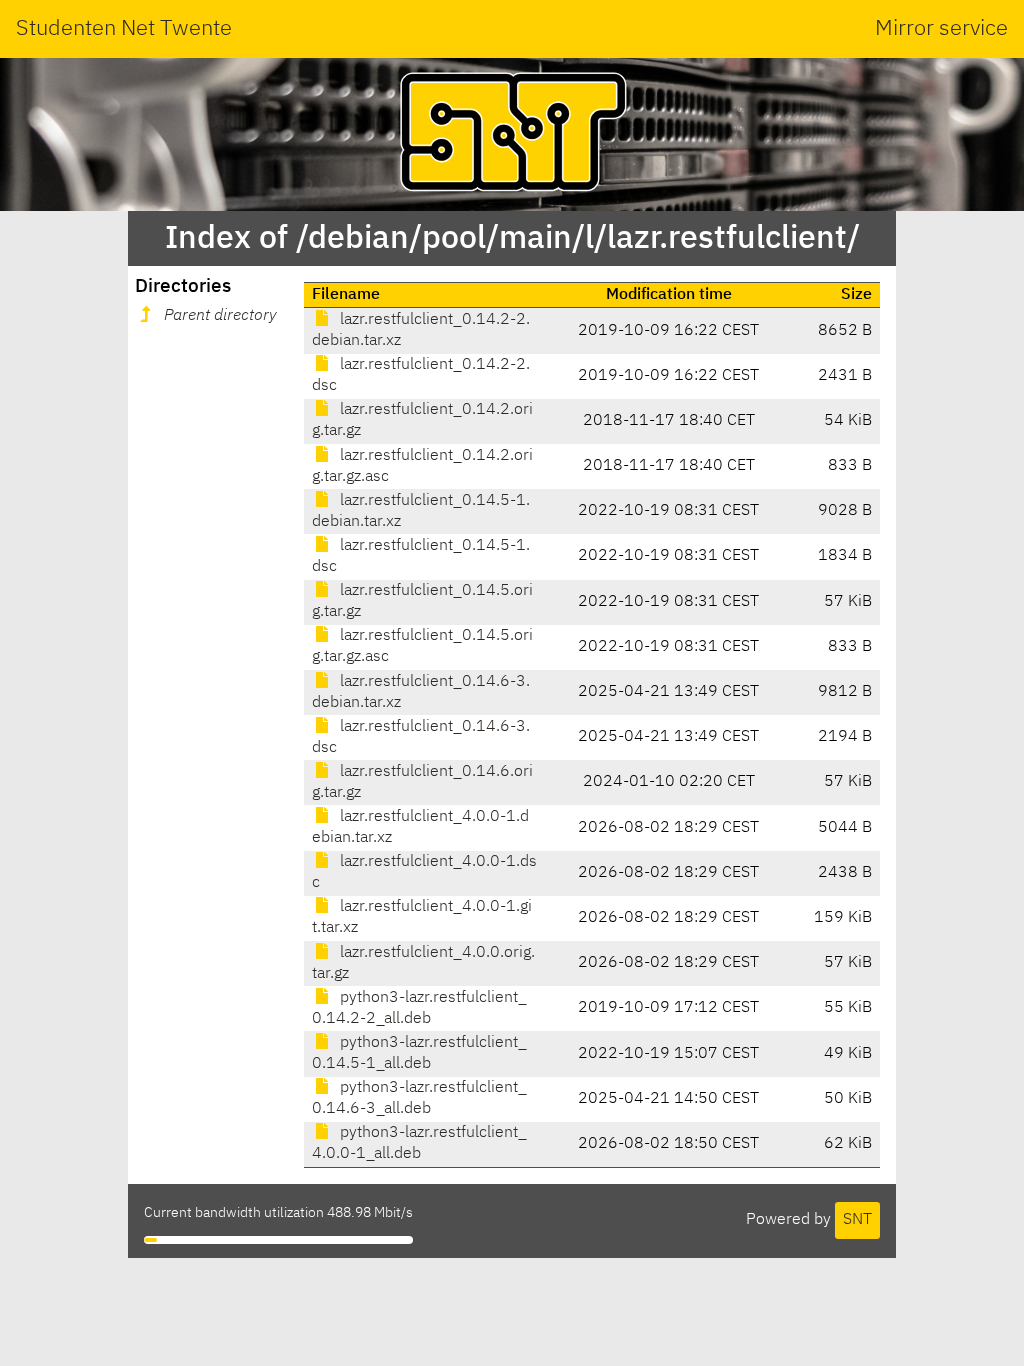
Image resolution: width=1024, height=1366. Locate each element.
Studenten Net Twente (124, 29)
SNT (857, 1220)
